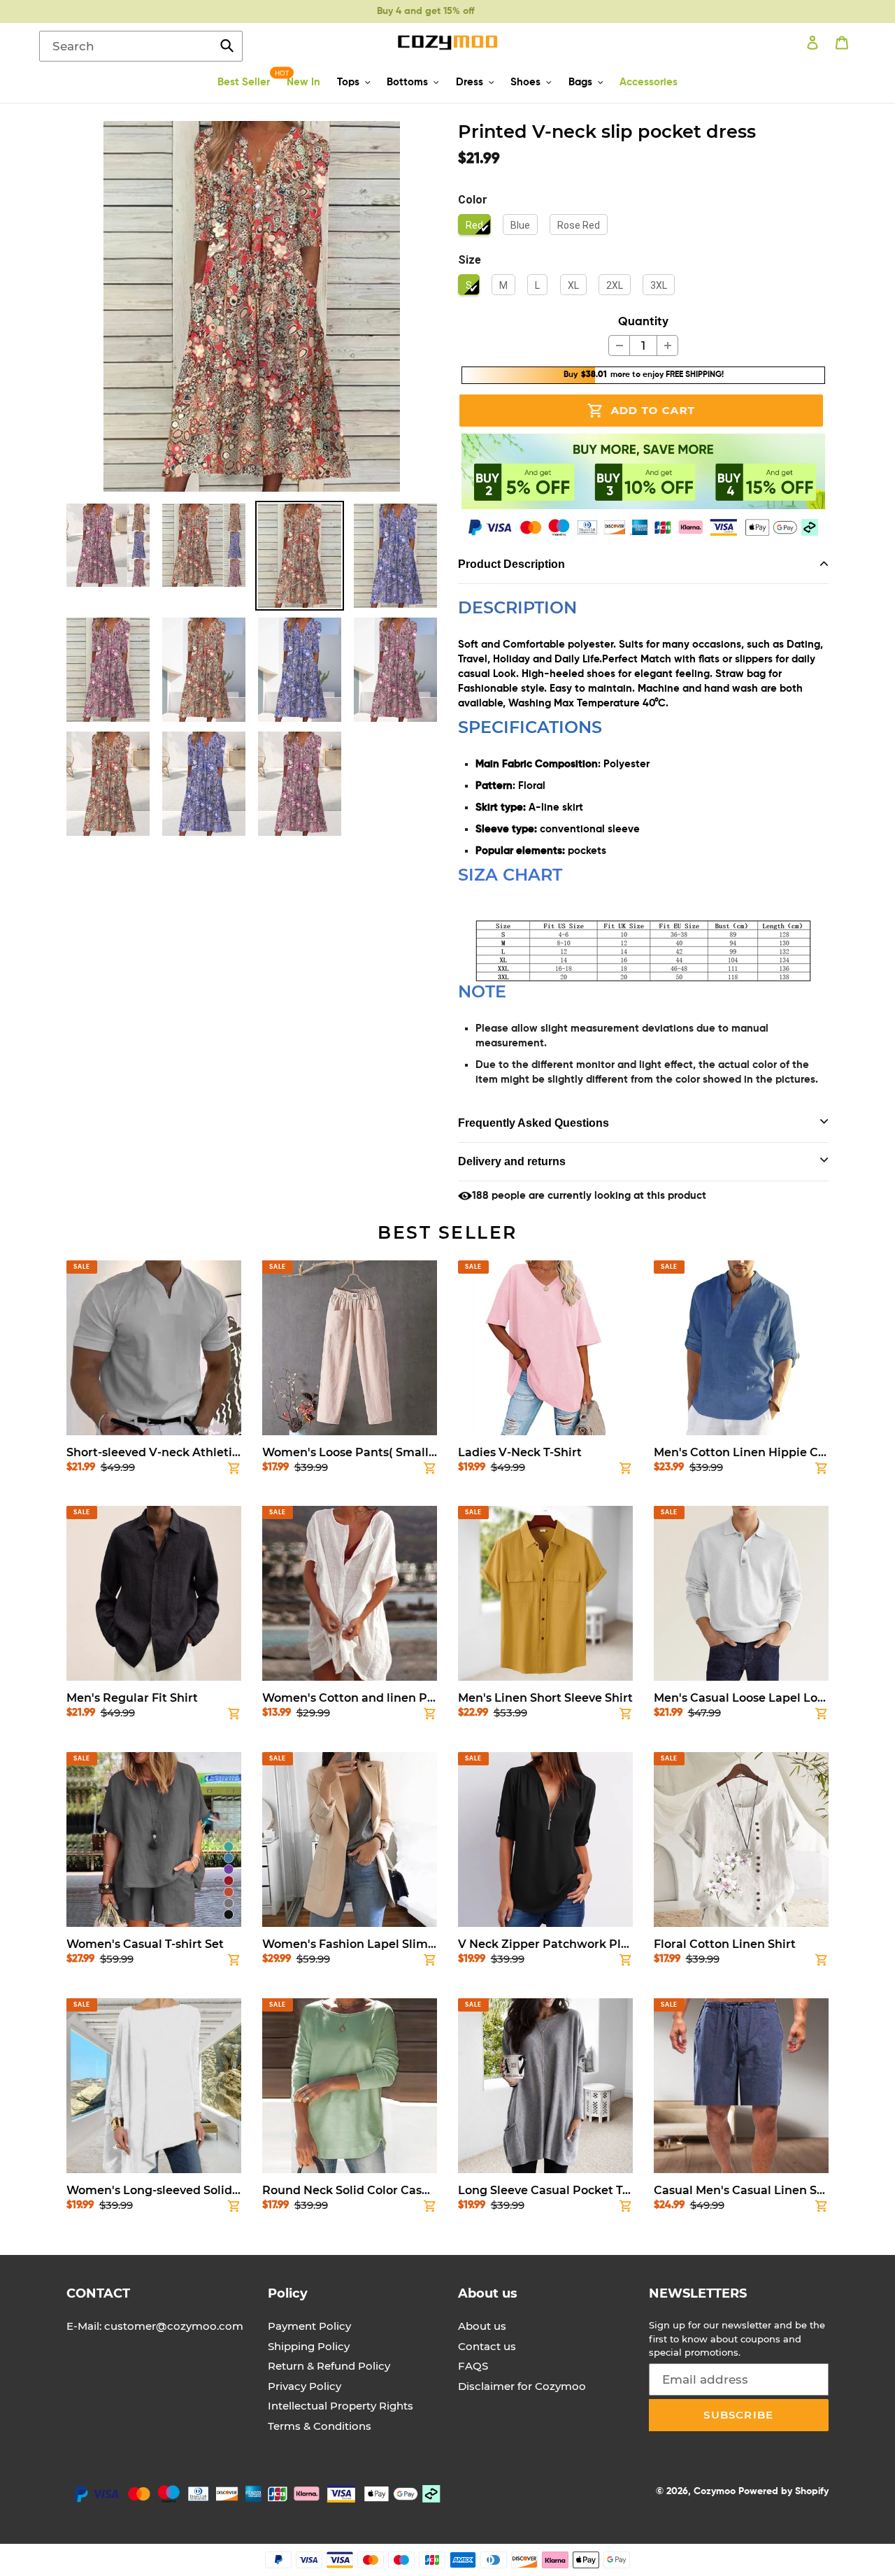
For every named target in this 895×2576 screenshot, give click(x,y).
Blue (520, 225)
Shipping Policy (309, 2346)
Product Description (511, 564)
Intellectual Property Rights (341, 2406)
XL (573, 285)
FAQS (473, 2366)
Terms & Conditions (320, 2426)
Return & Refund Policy (329, 2366)
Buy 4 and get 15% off (425, 11)
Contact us (487, 2346)
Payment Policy (309, 2326)
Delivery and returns (512, 1161)
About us (482, 2326)
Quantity (643, 322)
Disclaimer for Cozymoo (522, 2386)
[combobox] (141, 46)
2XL (615, 285)
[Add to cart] (234, 1471)
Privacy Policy (305, 2386)
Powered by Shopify (783, 2491)
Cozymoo (715, 2491)
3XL (659, 285)
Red (474, 225)
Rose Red (579, 225)
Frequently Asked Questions (534, 1123)
